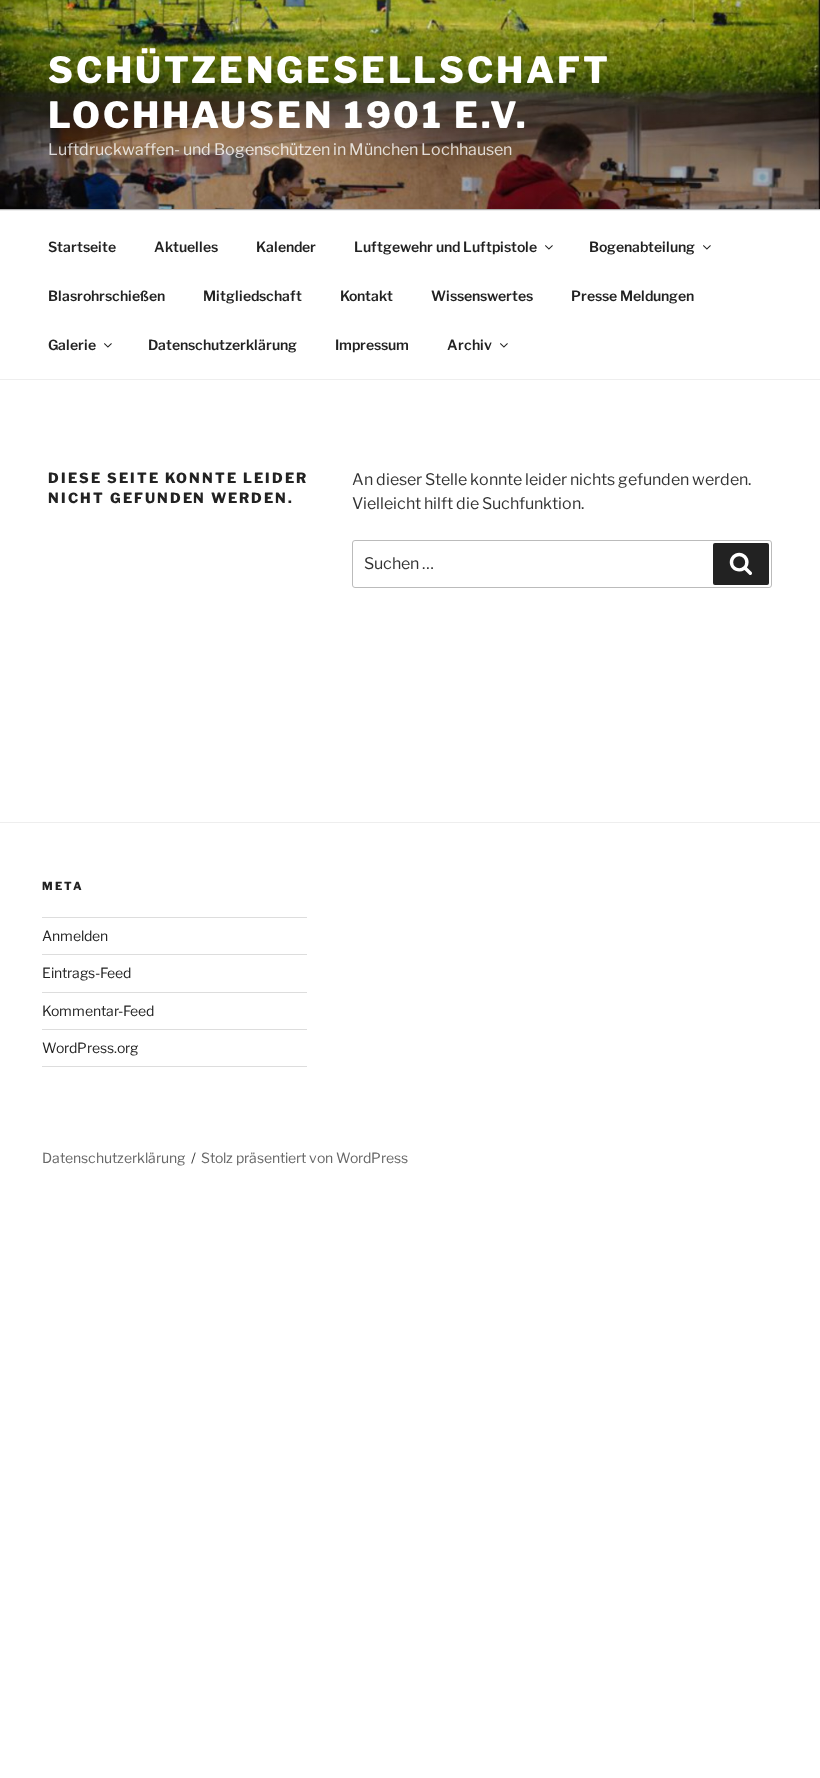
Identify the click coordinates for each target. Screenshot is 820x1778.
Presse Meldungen (632, 295)
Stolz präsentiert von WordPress (304, 1157)
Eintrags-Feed (86, 972)
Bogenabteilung (642, 246)
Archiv (469, 344)
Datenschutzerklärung (222, 344)
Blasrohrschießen (106, 295)
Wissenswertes (482, 295)
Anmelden (75, 935)
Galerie (72, 344)
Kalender (286, 246)
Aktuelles (186, 246)
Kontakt (366, 295)
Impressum (372, 344)
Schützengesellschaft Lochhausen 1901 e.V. (329, 92)
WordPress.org (90, 1047)
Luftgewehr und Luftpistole (445, 246)
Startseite (82, 246)
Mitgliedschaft (252, 295)
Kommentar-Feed (98, 1010)
